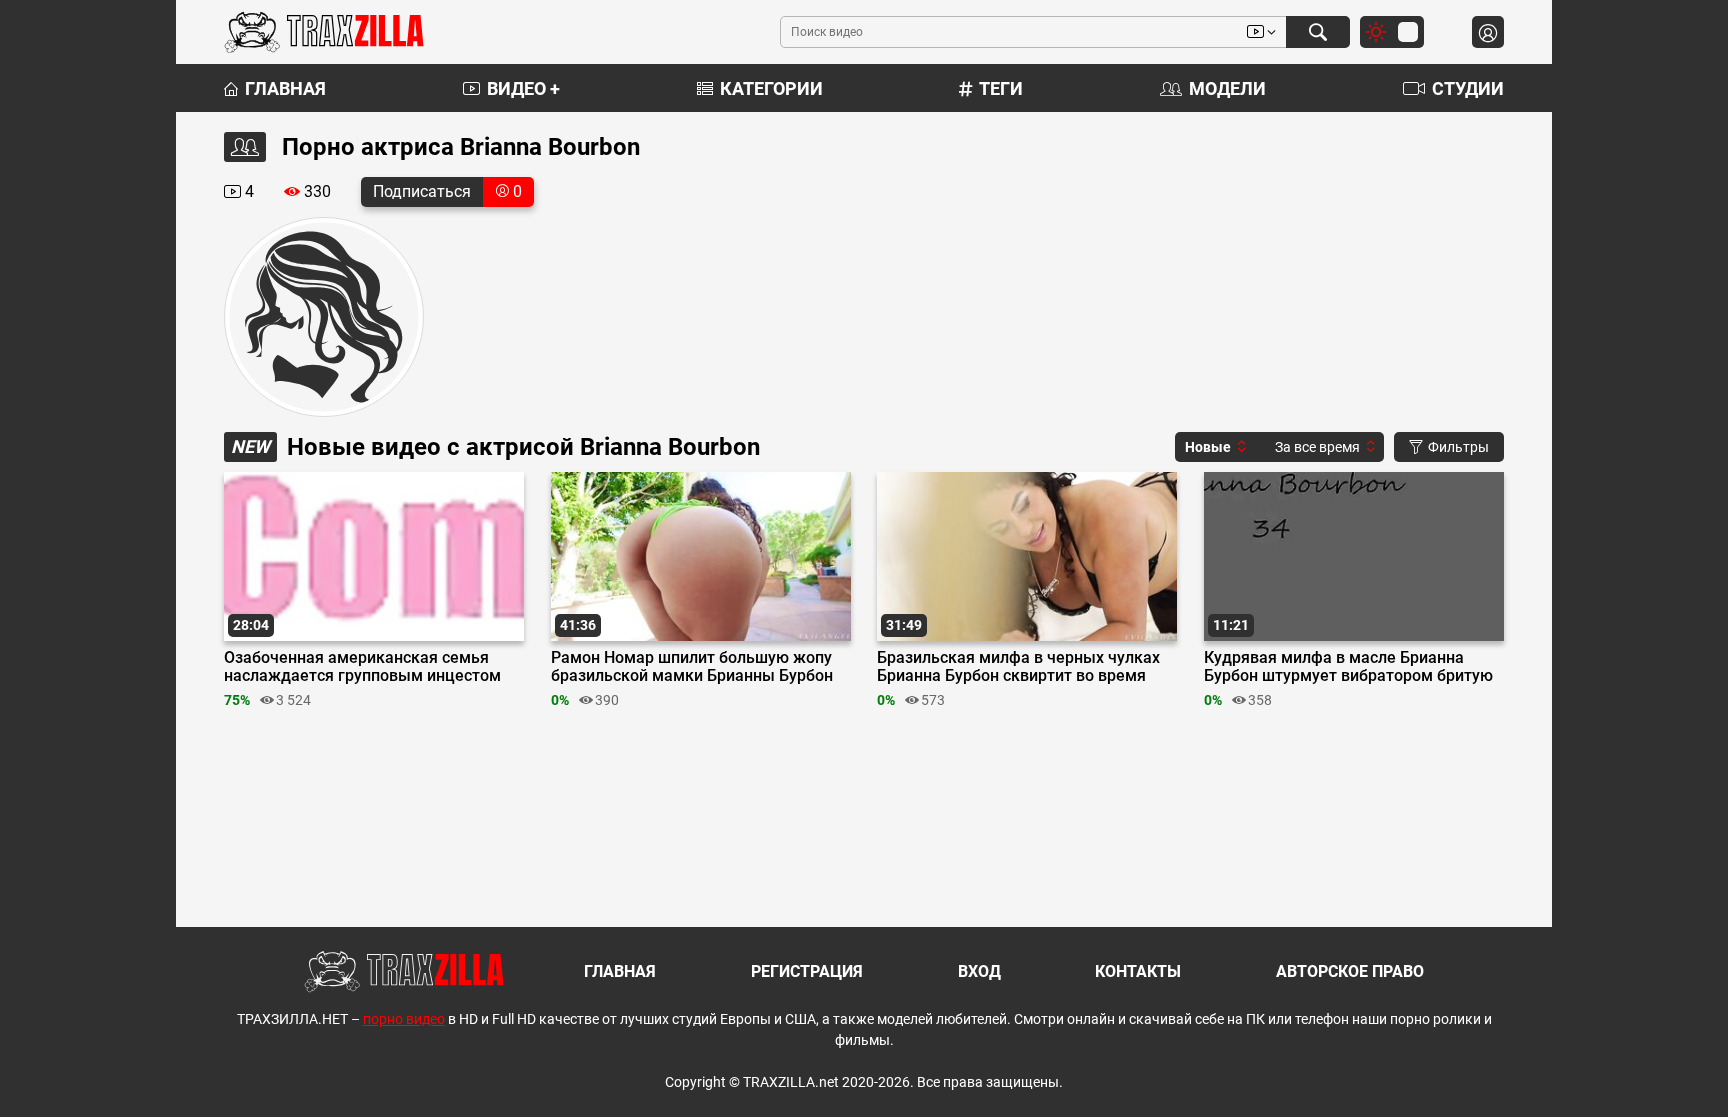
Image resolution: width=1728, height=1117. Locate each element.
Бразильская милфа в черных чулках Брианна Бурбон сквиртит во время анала (1018, 667)
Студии (1468, 88)
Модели (1227, 88)
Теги (1001, 88)
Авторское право (1350, 971)
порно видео (404, 1019)
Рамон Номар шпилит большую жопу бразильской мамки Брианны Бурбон (692, 667)
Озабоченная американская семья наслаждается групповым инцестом (362, 667)
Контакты (1138, 971)
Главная (285, 88)
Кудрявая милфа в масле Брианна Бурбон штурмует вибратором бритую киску (1348, 667)
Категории (771, 88)
